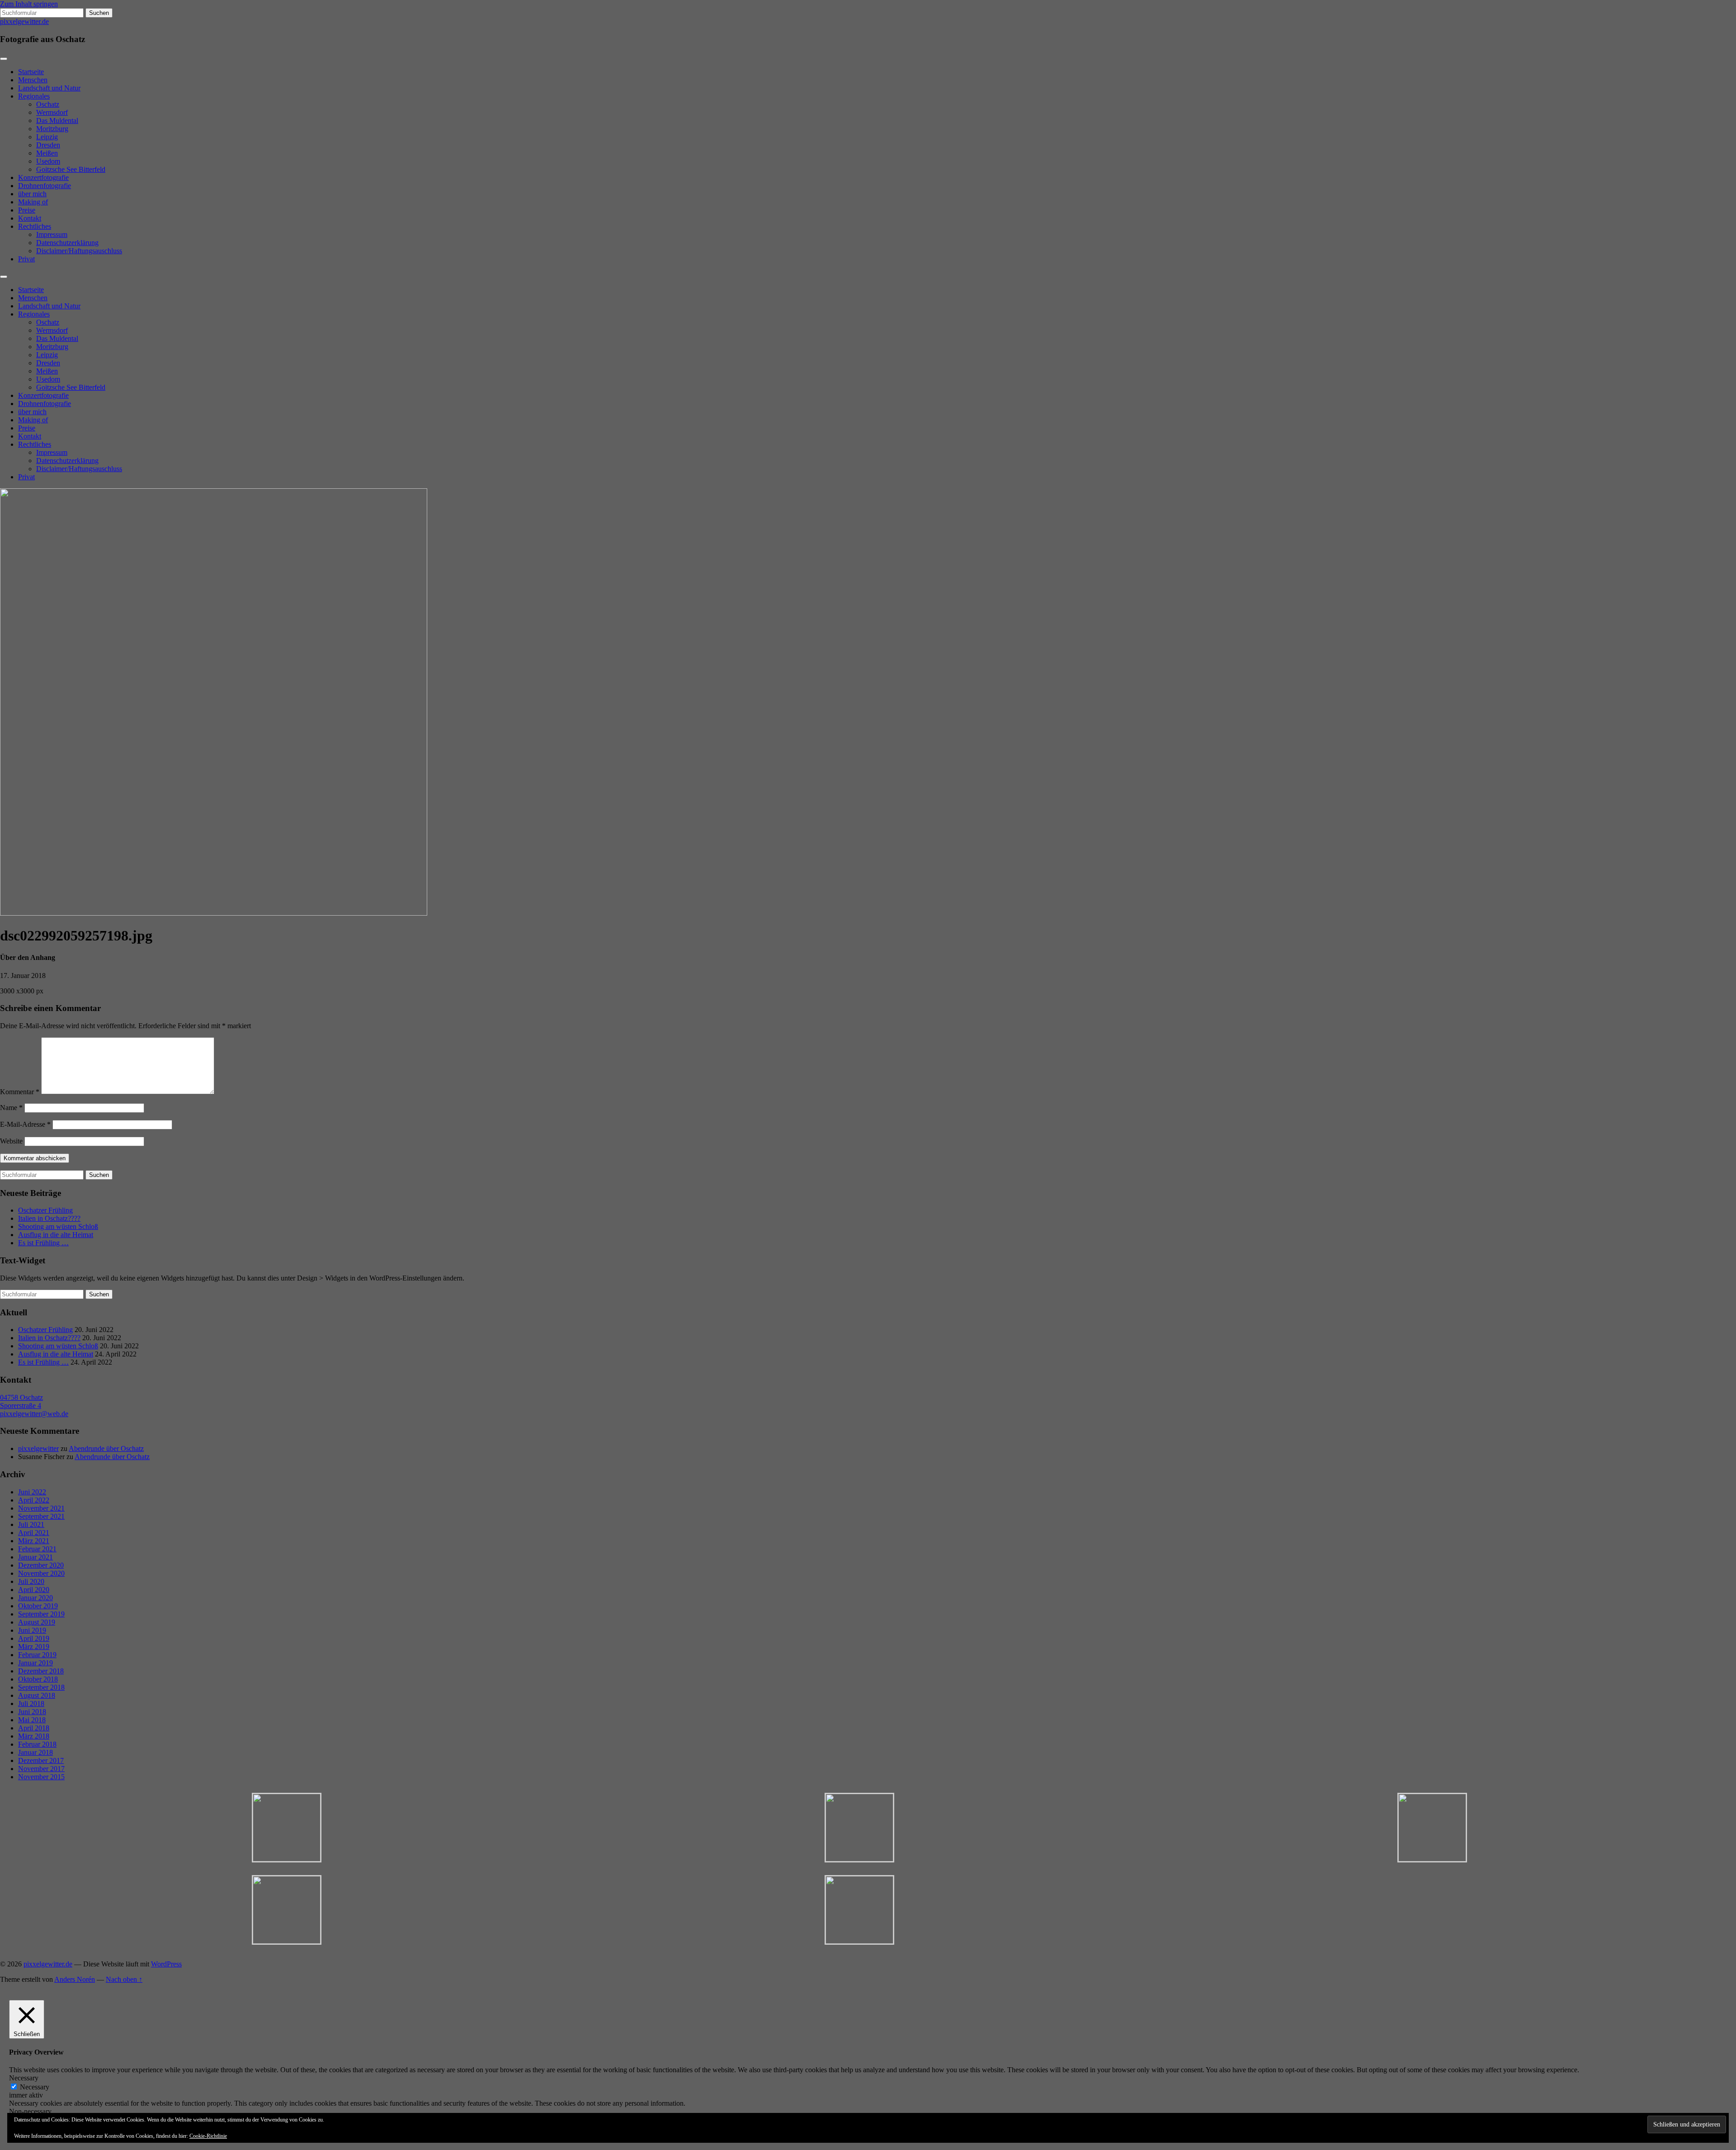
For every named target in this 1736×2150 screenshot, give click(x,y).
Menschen (33, 80)
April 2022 (34, 1500)
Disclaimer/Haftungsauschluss (79, 251)
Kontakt (30, 218)
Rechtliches (35, 226)
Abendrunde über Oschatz (106, 1448)
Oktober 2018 (38, 1679)
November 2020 (41, 1573)
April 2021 (34, 1533)
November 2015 (41, 1777)
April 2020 (34, 1590)
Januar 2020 (35, 1598)
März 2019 (34, 1647)
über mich (32, 194)
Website (11, 1141)
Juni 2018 (32, 1712)
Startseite (31, 72)
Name (11, 1108)
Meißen (47, 153)
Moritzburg (52, 129)
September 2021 (41, 1516)
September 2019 (41, 1614)
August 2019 (37, 1622)
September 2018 (41, 1687)
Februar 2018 (37, 1744)
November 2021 (41, 1508)
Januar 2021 (35, 1557)
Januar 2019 (35, 1663)
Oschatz (48, 104)
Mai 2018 (32, 1720)
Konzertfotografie (43, 177)
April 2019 (34, 1638)
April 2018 (34, 1728)
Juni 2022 (32, 1492)
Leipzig (47, 137)
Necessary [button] (24, 2078)
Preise (27, 210)
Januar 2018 (35, 1752)
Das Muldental (57, 120)
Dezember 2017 (41, 1760)
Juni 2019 (32, 1630)
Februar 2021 (37, 1549)
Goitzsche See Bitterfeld (71, 169)
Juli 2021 (31, 1524)
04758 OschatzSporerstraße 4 (21, 1401)
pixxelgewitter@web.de (34, 1414)
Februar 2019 (37, 1655)
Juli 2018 (31, 1703)
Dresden (48, 145)
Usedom (48, 161)
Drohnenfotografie (45, 186)
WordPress (166, 1964)
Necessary (35, 2087)
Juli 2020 (31, 1581)
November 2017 (41, 1769)
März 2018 (34, 1736)
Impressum (52, 234)
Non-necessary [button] (30, 2111)
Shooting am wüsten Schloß (58, 1226)
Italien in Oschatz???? (49, 1218)
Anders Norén (75, 1979)
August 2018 (37, 1695)
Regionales (34, 96)
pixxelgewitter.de (24, 21)
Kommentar (20, 1092)
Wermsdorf (52, 112)
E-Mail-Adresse (25, 1124)
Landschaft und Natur (49, 88)
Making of (33, 202)
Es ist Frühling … (43, 1243)
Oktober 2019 (38, 1606)
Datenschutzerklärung (67, 243)
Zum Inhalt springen (29, 4)
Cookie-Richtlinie (208, 2136)
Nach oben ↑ (124, 1979)
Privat (26, 259)
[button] (286, 1828)
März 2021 (34, 1541)
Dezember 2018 (41, 1671)
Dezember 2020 (41, 1565)
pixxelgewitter (38, 1448)
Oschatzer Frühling (45, 1210)
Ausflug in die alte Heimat (56, 1235)
